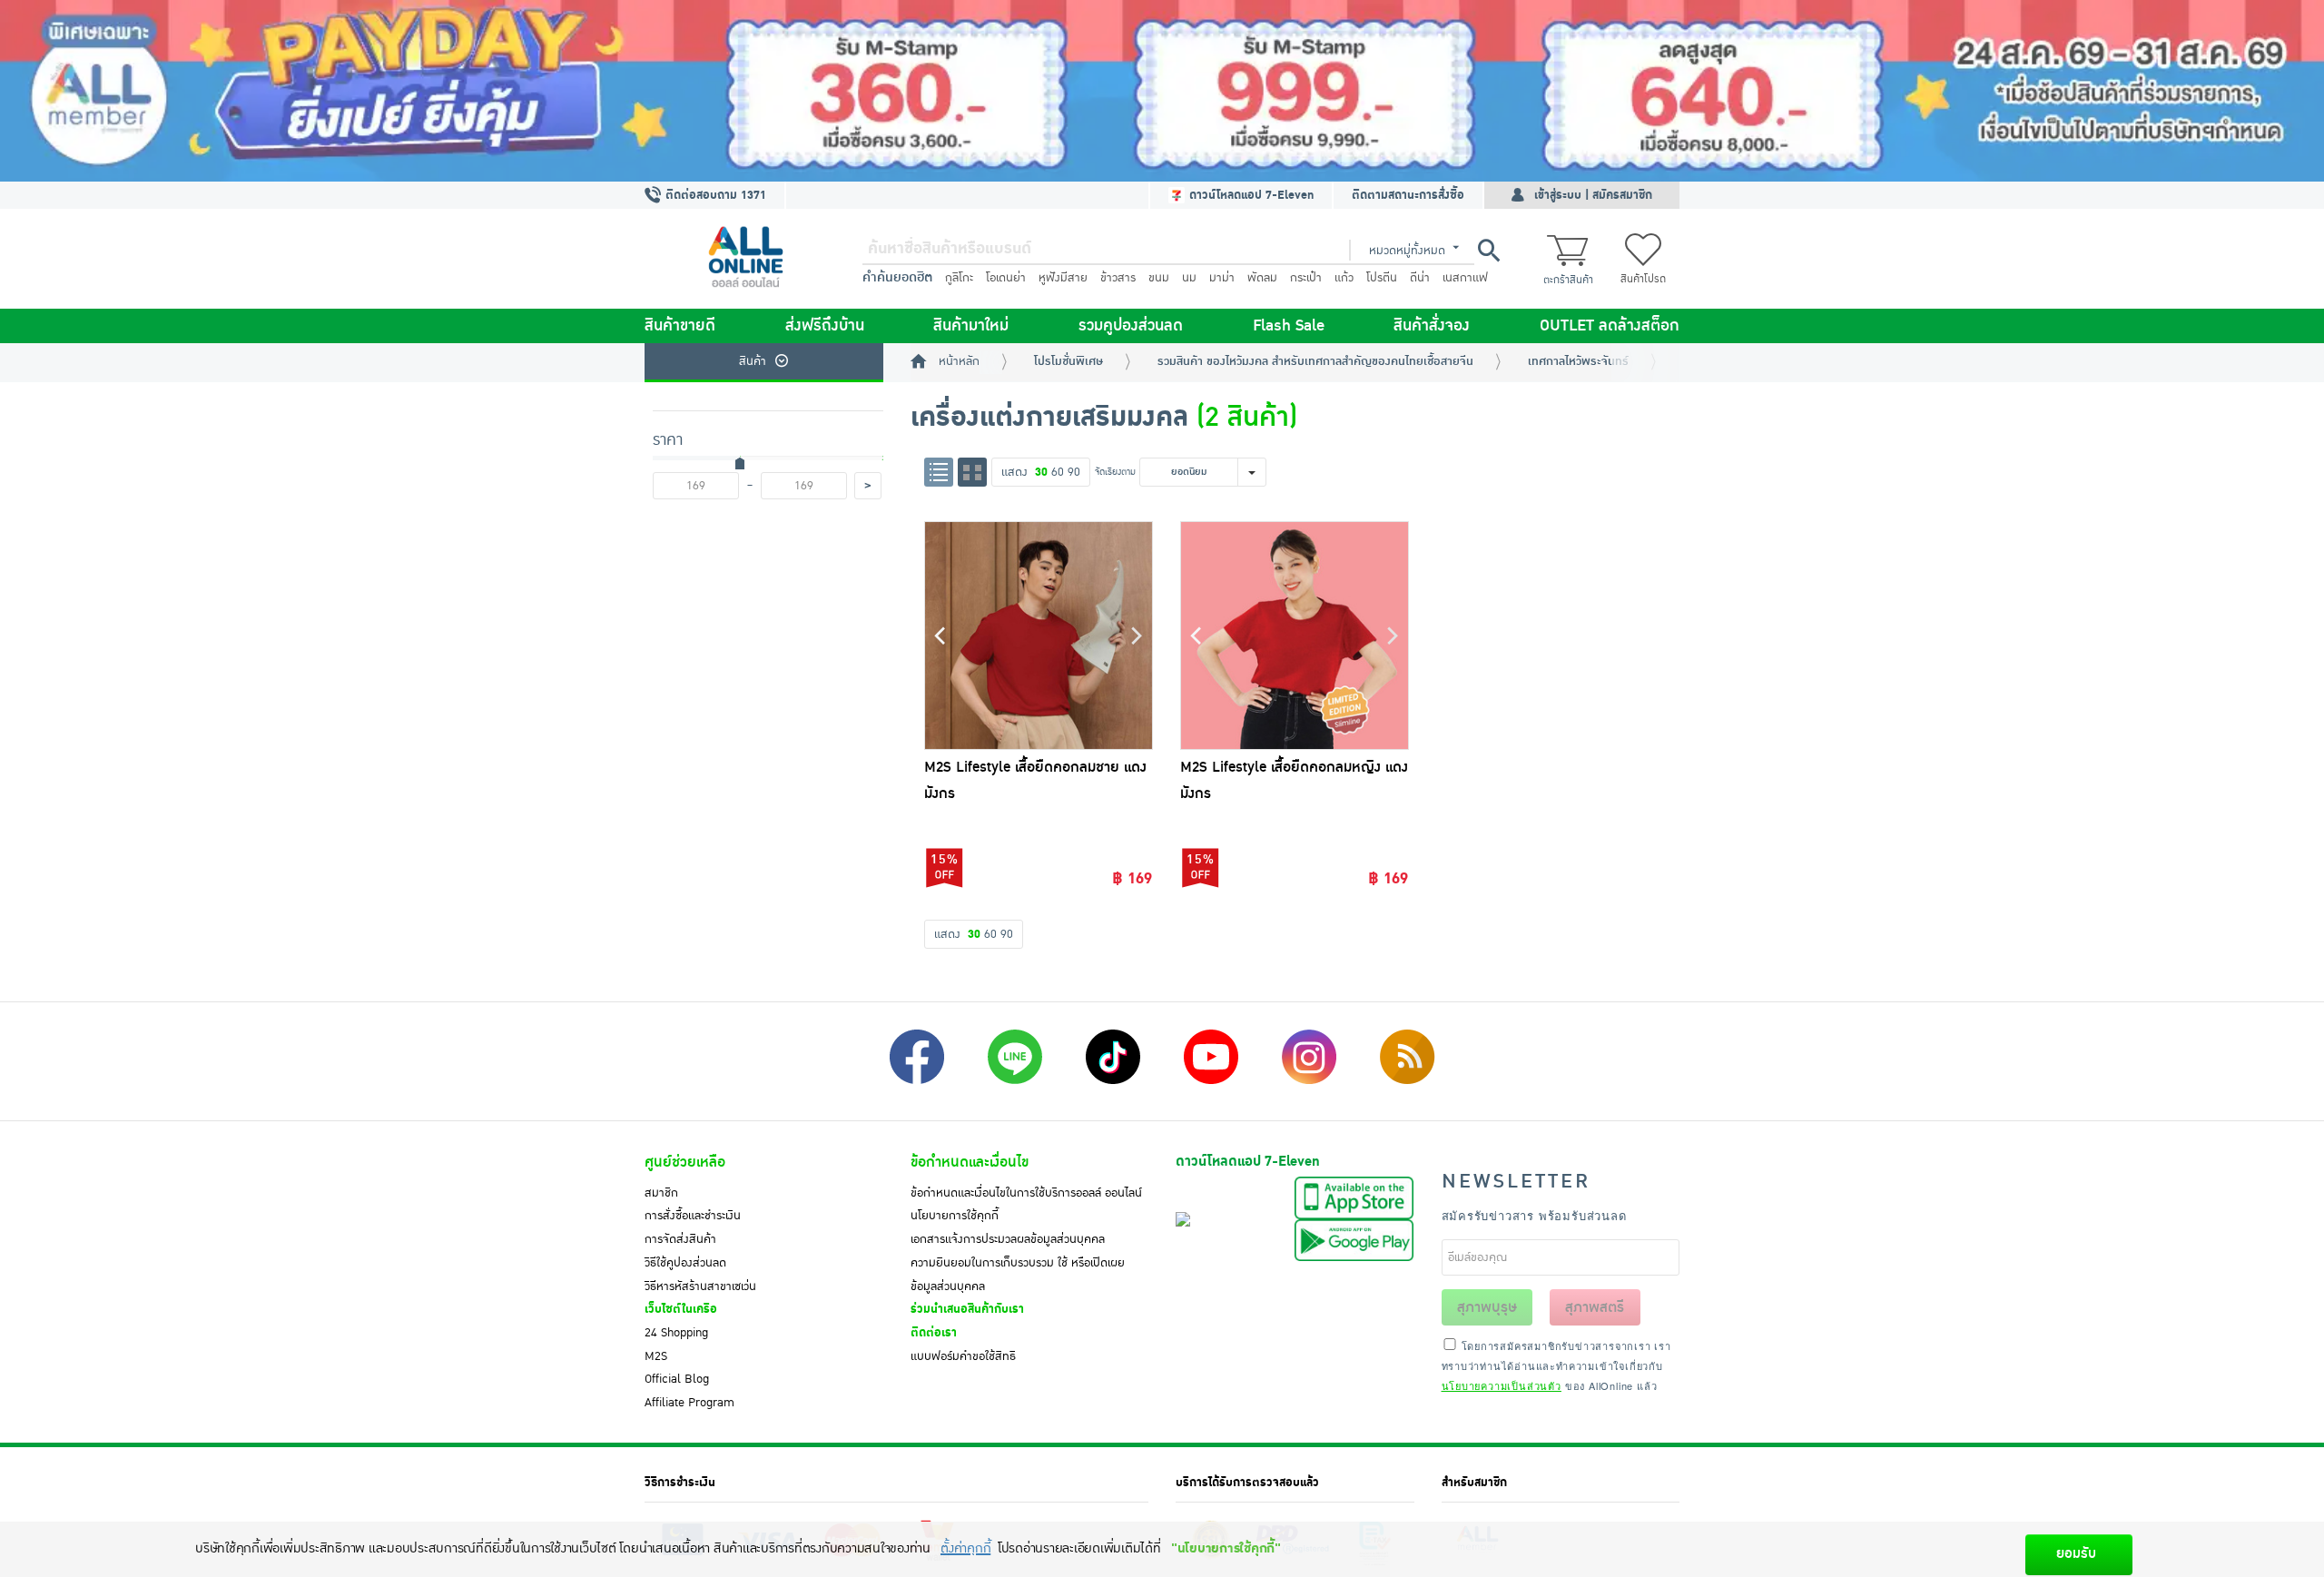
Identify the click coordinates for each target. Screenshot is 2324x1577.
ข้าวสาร (1118, 278)
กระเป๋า (1306, 278)
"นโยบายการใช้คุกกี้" (1226, 1548)
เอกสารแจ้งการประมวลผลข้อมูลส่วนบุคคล (1008, 1239)
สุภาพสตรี (1595, 1307)
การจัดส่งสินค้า (680, 1239)
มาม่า (1222, 278)
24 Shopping (676, 1333)
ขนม (1159, 278)
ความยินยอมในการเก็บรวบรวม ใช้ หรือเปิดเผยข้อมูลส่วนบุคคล (1018, 1275)
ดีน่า (1420, 278)
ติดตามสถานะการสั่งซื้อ (1408, 195)
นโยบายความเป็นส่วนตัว (1502, 1385)
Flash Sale (1289, 326)
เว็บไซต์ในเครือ (681, 1309)
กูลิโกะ (959, 278)
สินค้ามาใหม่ (971, 326)
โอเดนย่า (1006, 278)
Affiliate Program (689, 1403)
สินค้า (753, 361)
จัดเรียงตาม (1115, 472)
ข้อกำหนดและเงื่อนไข (970, 1162)
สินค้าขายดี (680, 326)
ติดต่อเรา (934, 1333)
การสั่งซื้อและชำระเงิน (693, 1216)
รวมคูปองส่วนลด (1131, 326)
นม (1189, 278)
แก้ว (1344, 278)
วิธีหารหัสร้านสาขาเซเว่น (700, 1286)
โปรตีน (1382, 278)
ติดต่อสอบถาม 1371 (714, 195)
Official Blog (677, 1379)
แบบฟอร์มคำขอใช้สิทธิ (963, 1356)
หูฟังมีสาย (1063, 278)
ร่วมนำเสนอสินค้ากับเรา (967, 1309)
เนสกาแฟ (1465, 278)
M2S (656, 1356)
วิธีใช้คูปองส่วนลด (685, 1263)
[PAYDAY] (1162, 91)
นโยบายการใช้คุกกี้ (955, 1216)
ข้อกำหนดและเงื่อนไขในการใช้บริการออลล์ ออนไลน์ (1026, 1193)
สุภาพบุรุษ (1487, 1307)
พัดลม (1262, 278)
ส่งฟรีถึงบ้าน (825, 326)
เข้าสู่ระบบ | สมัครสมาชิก (1593, 195)
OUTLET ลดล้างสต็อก (1610, 326)
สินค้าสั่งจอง (1432, 326)
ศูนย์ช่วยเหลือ (685, 1162)
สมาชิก (661, 1193)
